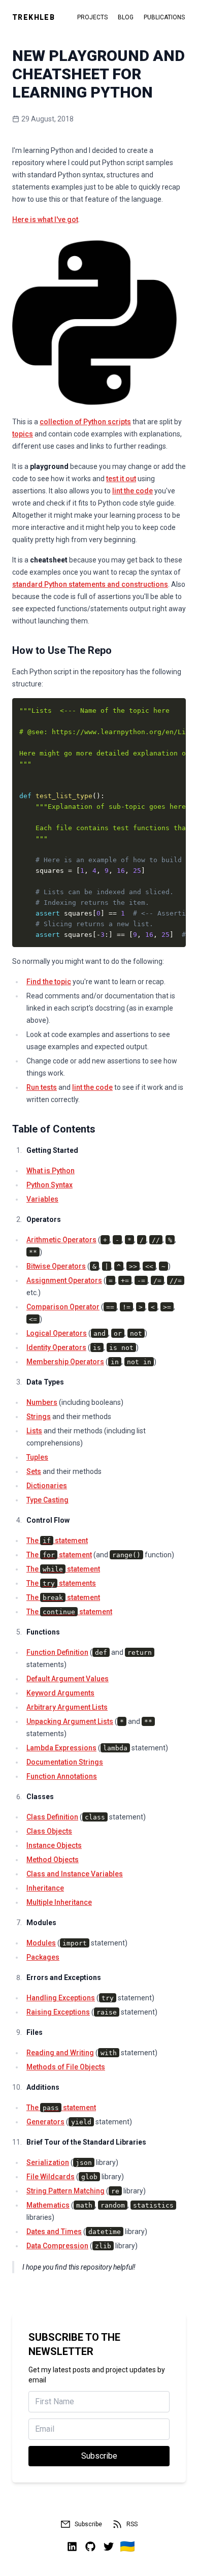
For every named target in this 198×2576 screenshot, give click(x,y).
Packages (43, 1957)
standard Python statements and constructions (90, 584)
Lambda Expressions (61, 1748)
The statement (57, 1541)
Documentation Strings (65, 1762)
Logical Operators (57, 1333)
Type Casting (47, 1500)
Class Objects (49, 1831)
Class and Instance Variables (75, 1874)
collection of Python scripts (85, 422)
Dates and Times (54, 2232)
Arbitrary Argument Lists (67, 1707)
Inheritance (45, 1888)
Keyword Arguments (60, 1693)
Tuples (37, 1457)
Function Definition (57, 1652)
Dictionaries (47, 1486)
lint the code (133, 491)
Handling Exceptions (61, 1998)
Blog (126, 17)
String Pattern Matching (65, 2191)
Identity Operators (56, 1347)
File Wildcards (51, 2177)
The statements (61, 1583)
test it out (121, 479)
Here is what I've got (45, 219)
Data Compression (57, 2246)
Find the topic (49, 982)
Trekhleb (34, 17)
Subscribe (88, 2524)
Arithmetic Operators (61, 1240)
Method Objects (53, 1860)
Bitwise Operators (56, 1266)
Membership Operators (65, 1362)
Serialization (48, 2162)
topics (23, 434)
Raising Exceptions (58, 2012)
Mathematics (48, 2205)
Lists (34, 1431)
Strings (39, 1417)
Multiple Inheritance (59, 1902)
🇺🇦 (127, 2547)
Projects (92, 17)
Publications (164, 17)
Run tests (42, 1087)
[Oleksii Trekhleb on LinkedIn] (72, 2547)
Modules (41, 1943)
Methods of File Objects (66, 2067)
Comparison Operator (63, 1307)
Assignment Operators (64, 1280)
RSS (132, 2524)
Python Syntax (49, 1185)
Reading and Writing (60, 2053)
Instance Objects (54, 1845)
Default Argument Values (68, 1679)
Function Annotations (62, 1776)
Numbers (42, 1402)
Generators (45, 2122)
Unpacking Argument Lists (70, 1721)
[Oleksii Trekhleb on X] (109, 2547)
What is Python (51, 1171)
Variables (42, 1199)
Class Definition (52, 1817)
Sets (34, 1471)
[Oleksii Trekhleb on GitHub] (90, 2547)
